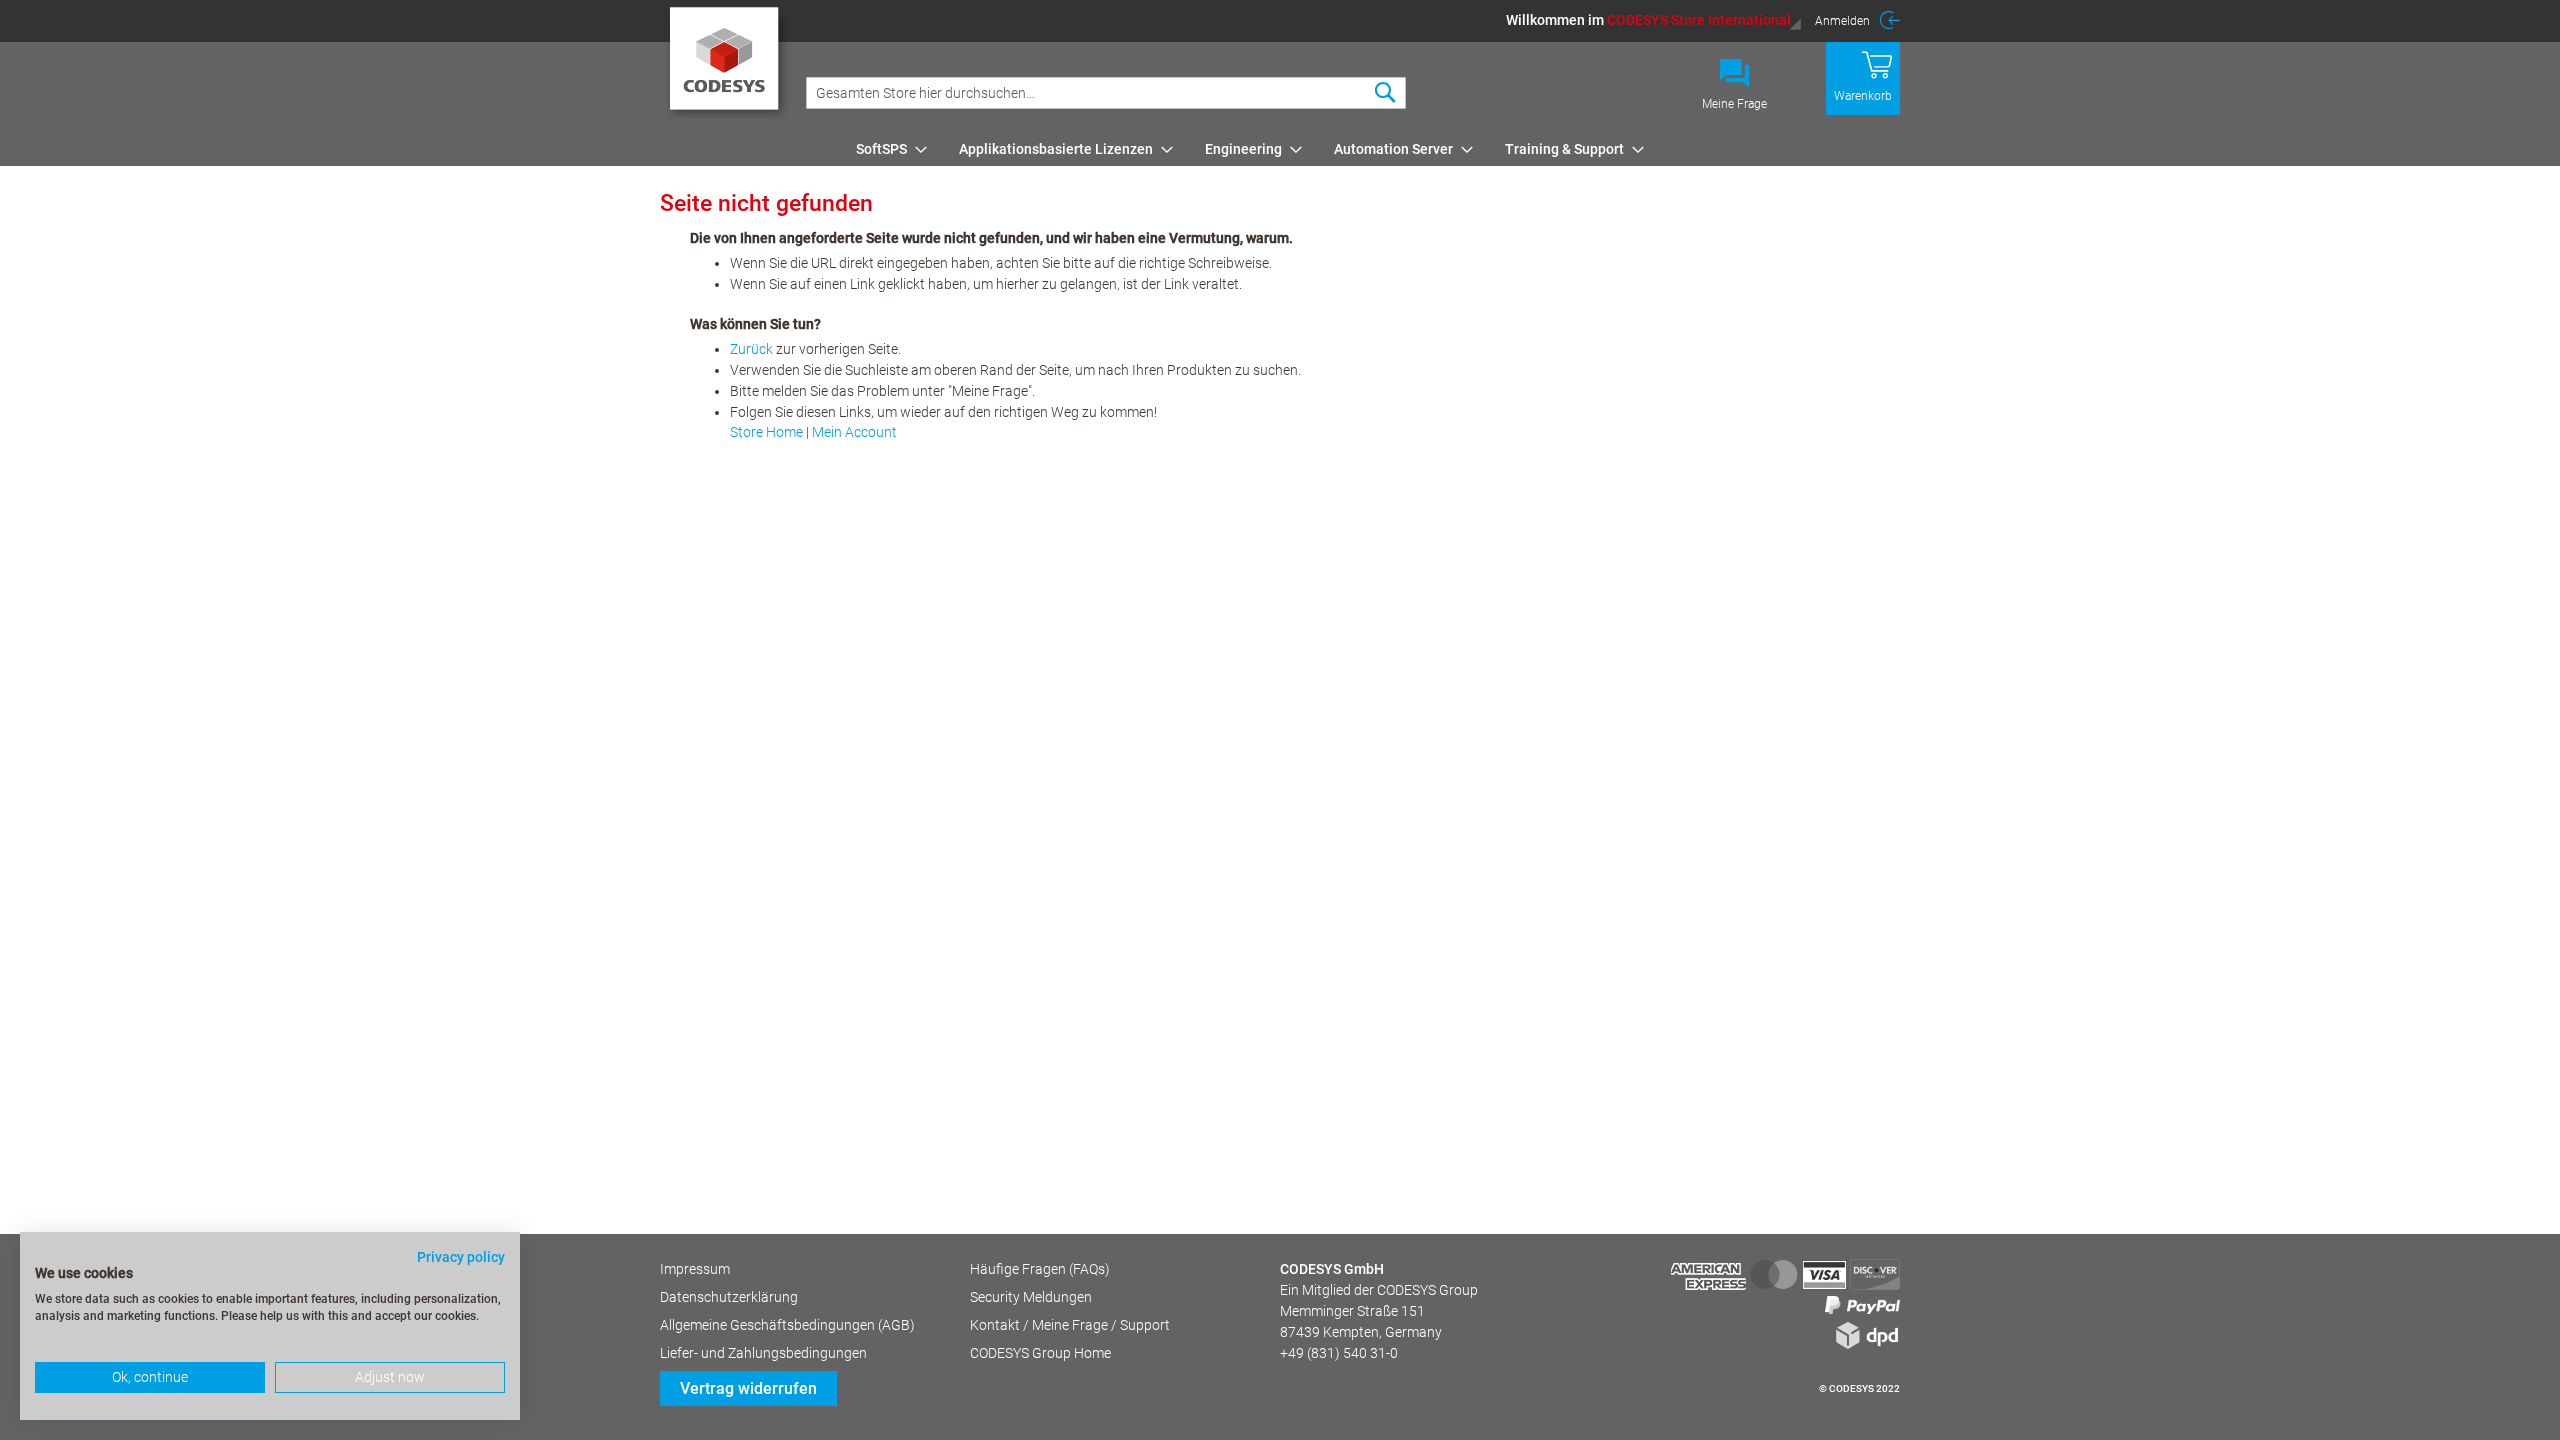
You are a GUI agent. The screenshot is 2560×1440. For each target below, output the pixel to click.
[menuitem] (885, 149)
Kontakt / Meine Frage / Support (1070, 1325)
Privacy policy (461, 1257)
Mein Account (854, 432)
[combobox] (1106, 93)
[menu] (1374, 149)
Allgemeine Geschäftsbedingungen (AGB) (787, 1325)
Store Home (766, 432)
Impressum (695, 1269)
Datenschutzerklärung (729, 1297)
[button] (1654, 20)
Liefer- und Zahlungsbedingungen (763, 1353)
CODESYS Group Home (1040, 1353)
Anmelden (1842, 21)
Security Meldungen (1031, 1297)
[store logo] (727, 65)
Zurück (751, 349)
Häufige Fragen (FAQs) (1040, 1269)
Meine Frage (1734, 104)
